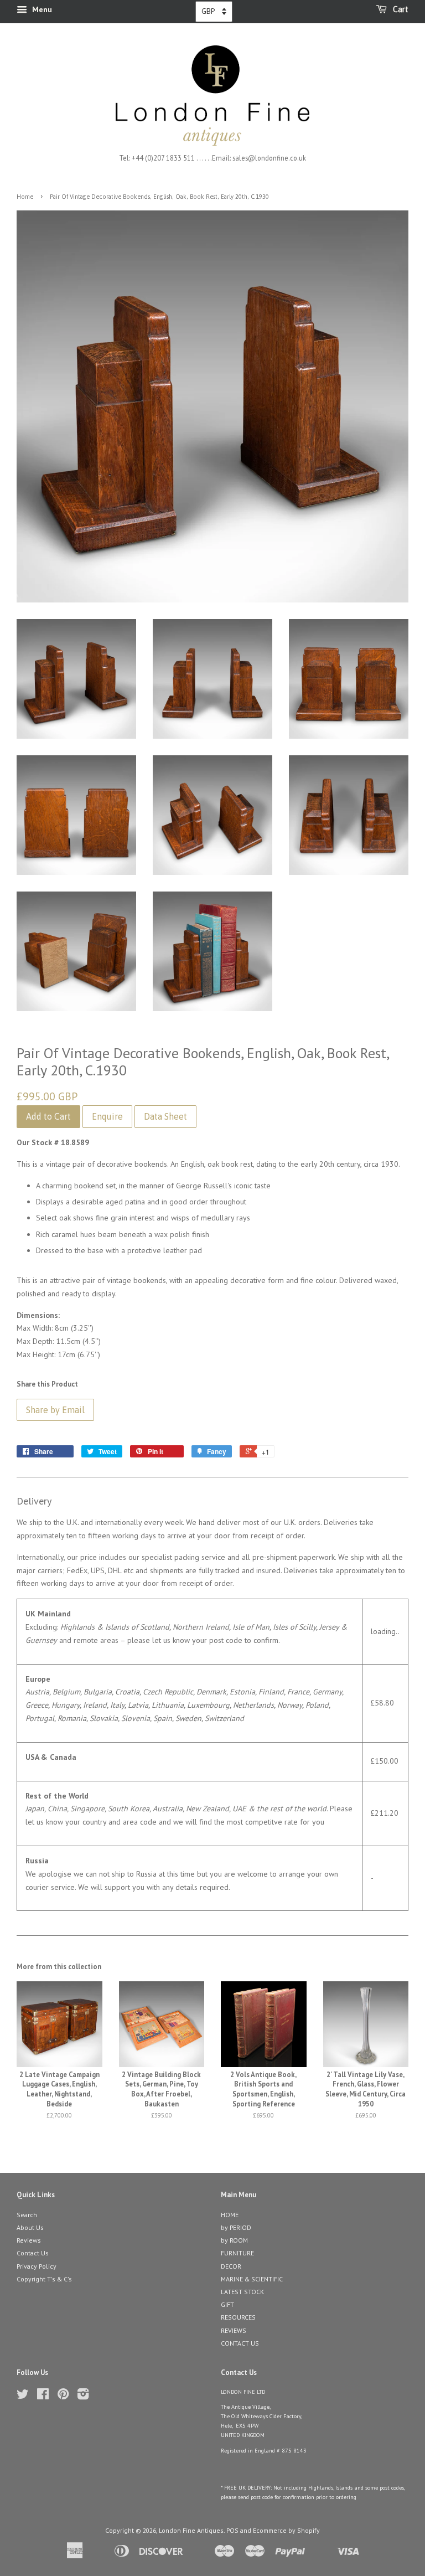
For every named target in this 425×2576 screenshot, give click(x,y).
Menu (41, 9)
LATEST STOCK (242, 2292)
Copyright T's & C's (44, 2279)
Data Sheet (165, 1116)
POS (232, 2530)
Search (27, 2215)
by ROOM (234, 2240)
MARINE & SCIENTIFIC (252, 2279)
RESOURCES (238, 2317)
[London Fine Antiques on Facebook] (43, 2396)
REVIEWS (234, 2330)
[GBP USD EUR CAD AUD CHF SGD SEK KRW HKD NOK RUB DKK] (214, 12)
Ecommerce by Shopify (286, 2530)
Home (25, 197)
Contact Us (33, 2253)
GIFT (227, 2304)
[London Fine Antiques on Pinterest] (63, 2396)
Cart (400, 9)
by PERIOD (236, 2227)
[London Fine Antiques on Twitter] (23, 2396)
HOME (230, 2215)
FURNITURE (237, 2253)
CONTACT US (240, 2343)
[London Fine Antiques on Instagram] (83, 2396)
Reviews (29, 2240)
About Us (30, 2227)
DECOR (231, 2266)
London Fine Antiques (191, 2530)
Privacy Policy (37, 2266)
